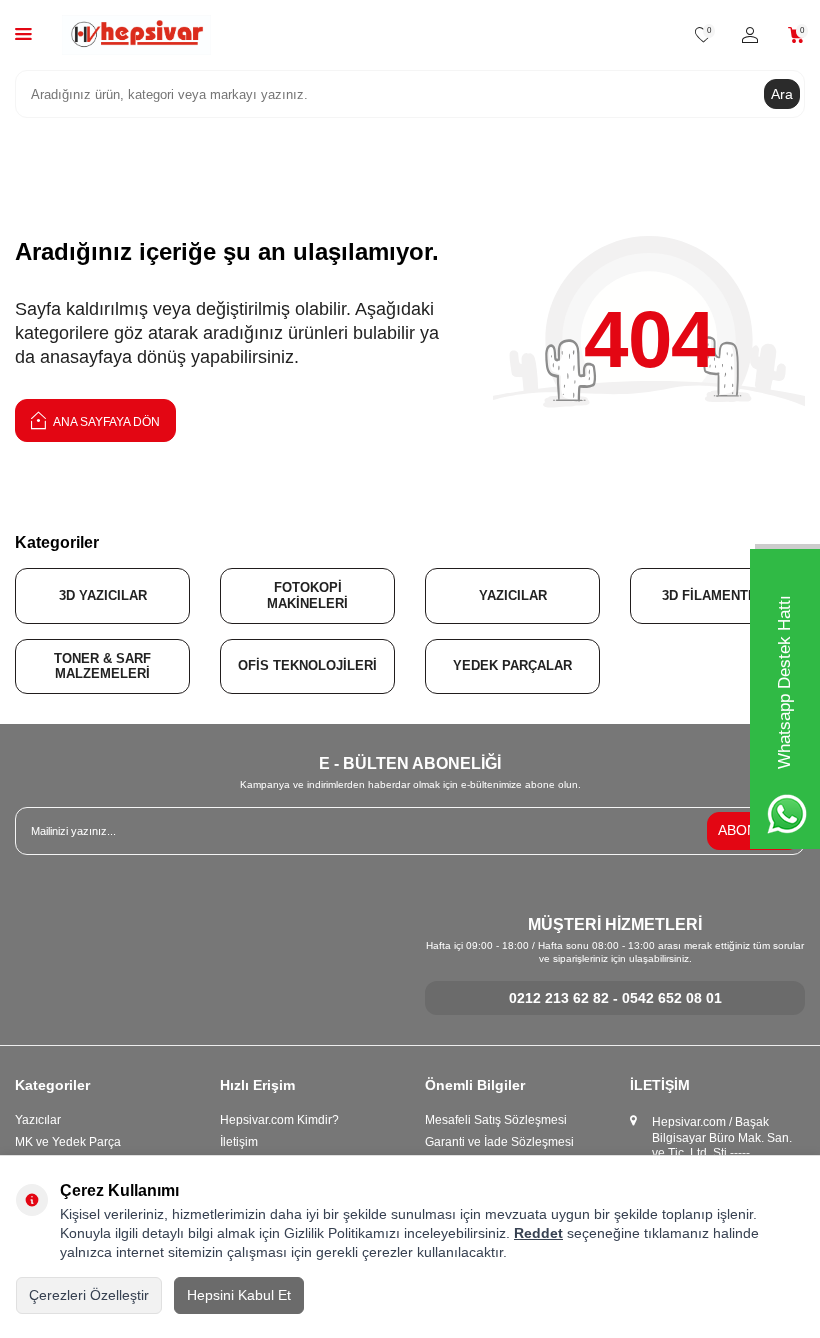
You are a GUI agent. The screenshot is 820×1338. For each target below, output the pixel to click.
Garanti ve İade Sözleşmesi (499, 1142)
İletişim (239, 1142)
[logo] (136, 35)
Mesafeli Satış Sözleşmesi (496, 1120)
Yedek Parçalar (512, 665)
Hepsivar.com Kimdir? (279, 1120)
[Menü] (23, 33)
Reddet (538, 1233)
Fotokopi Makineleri (307, 595)
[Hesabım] (750, 35)
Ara (782, 94)
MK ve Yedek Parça (68, 1142)
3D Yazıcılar (103, 595)
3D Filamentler (718, 595)
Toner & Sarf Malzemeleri (102, 666)
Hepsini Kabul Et (239, 1295)
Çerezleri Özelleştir (89, 1295)
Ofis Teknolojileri (307, 665)
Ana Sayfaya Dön (105, 422)
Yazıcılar (513, 595)
